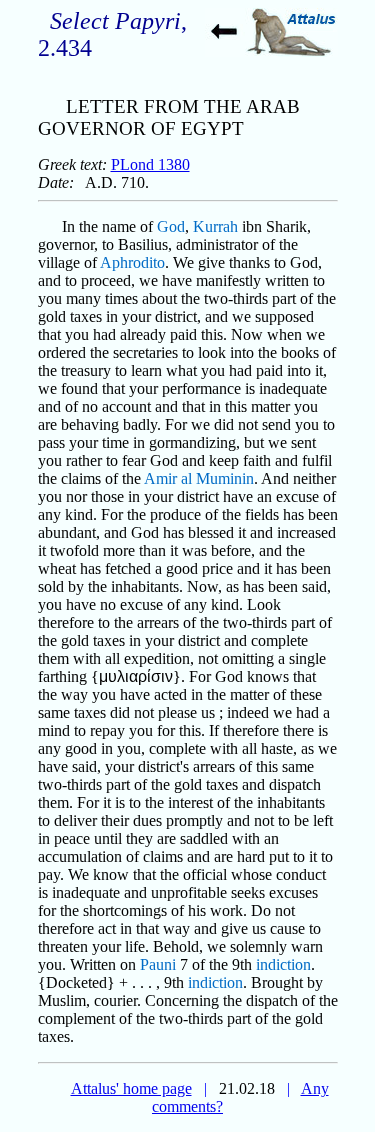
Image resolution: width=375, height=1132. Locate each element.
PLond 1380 (150, 164)
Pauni (158, 964)
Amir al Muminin (199, 478)
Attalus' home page (131, 1088)
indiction (283, 964)
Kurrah (215, 226)
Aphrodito (132, 262)
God (171, 226)
